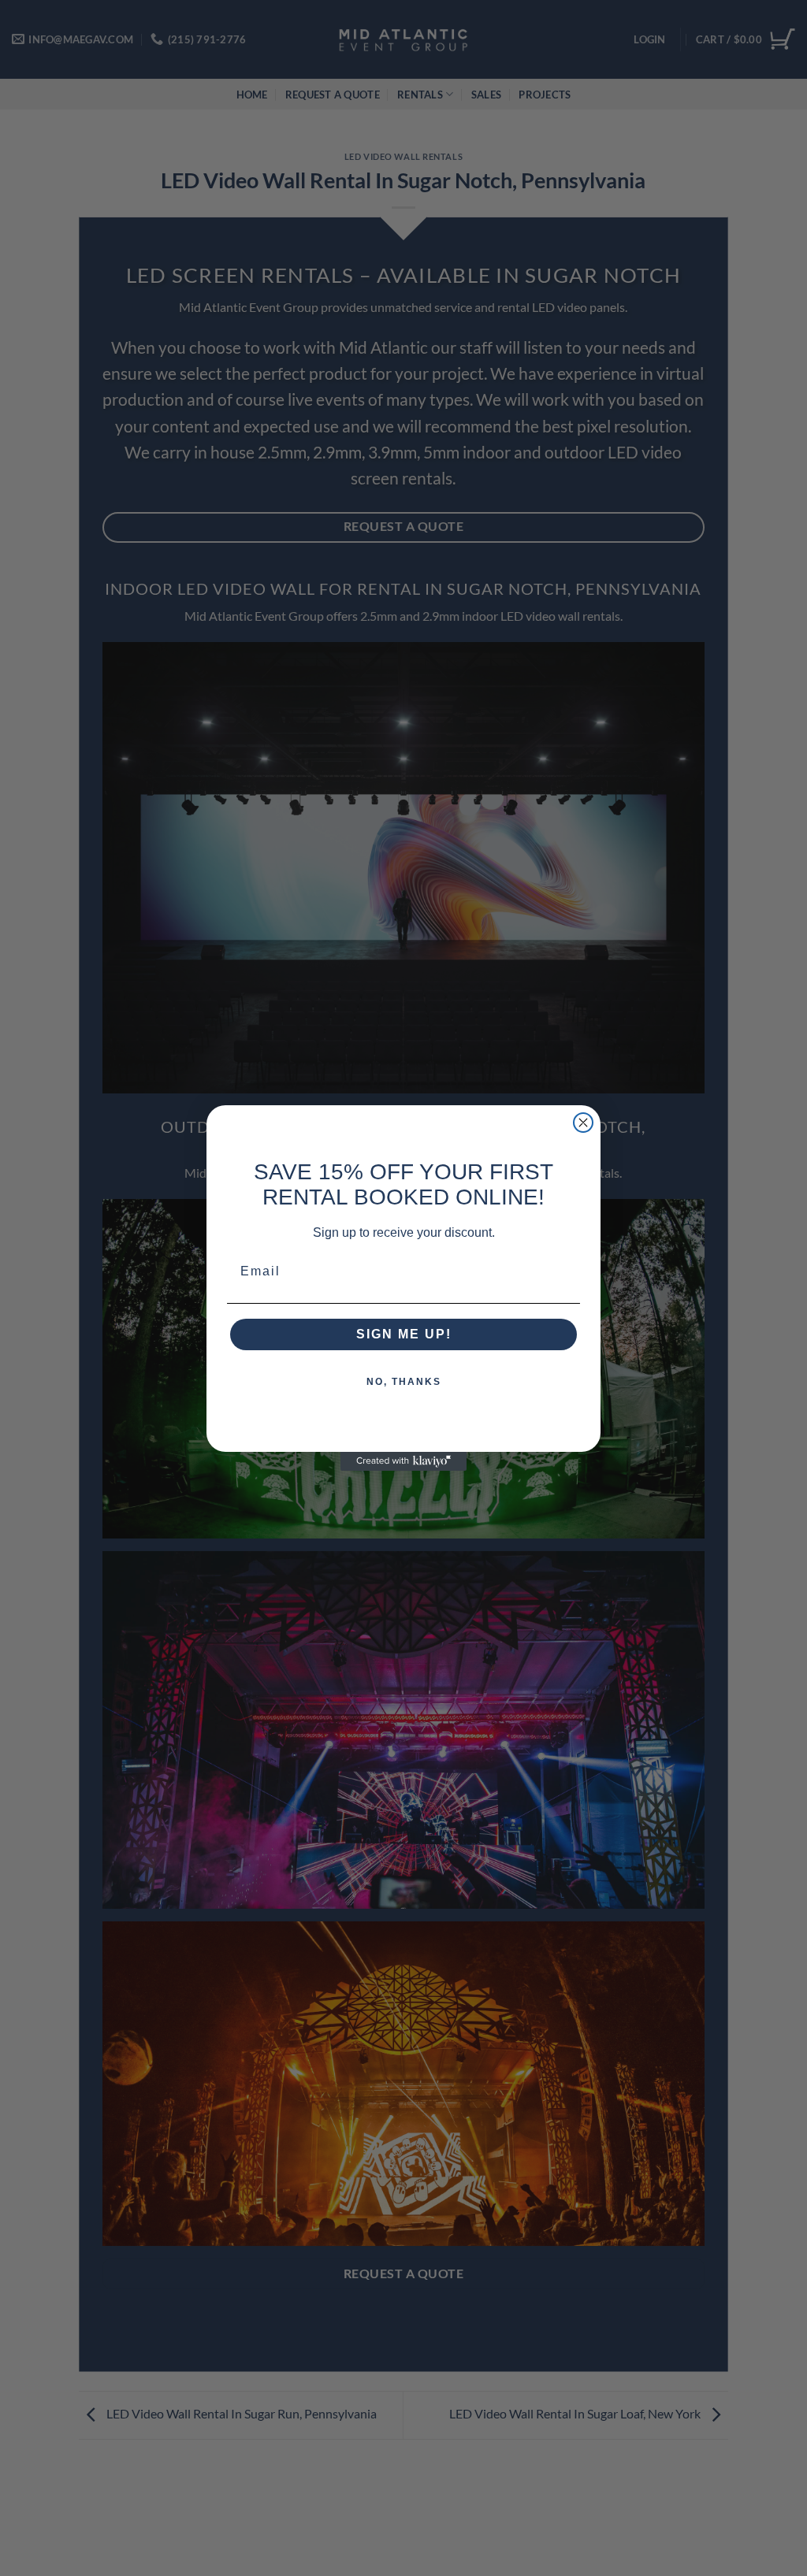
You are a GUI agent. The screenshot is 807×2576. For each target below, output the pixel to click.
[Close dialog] (583, 1123)
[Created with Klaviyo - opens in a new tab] (403, 1461)
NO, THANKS (404, 1382)
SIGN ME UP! (404, 1334)
